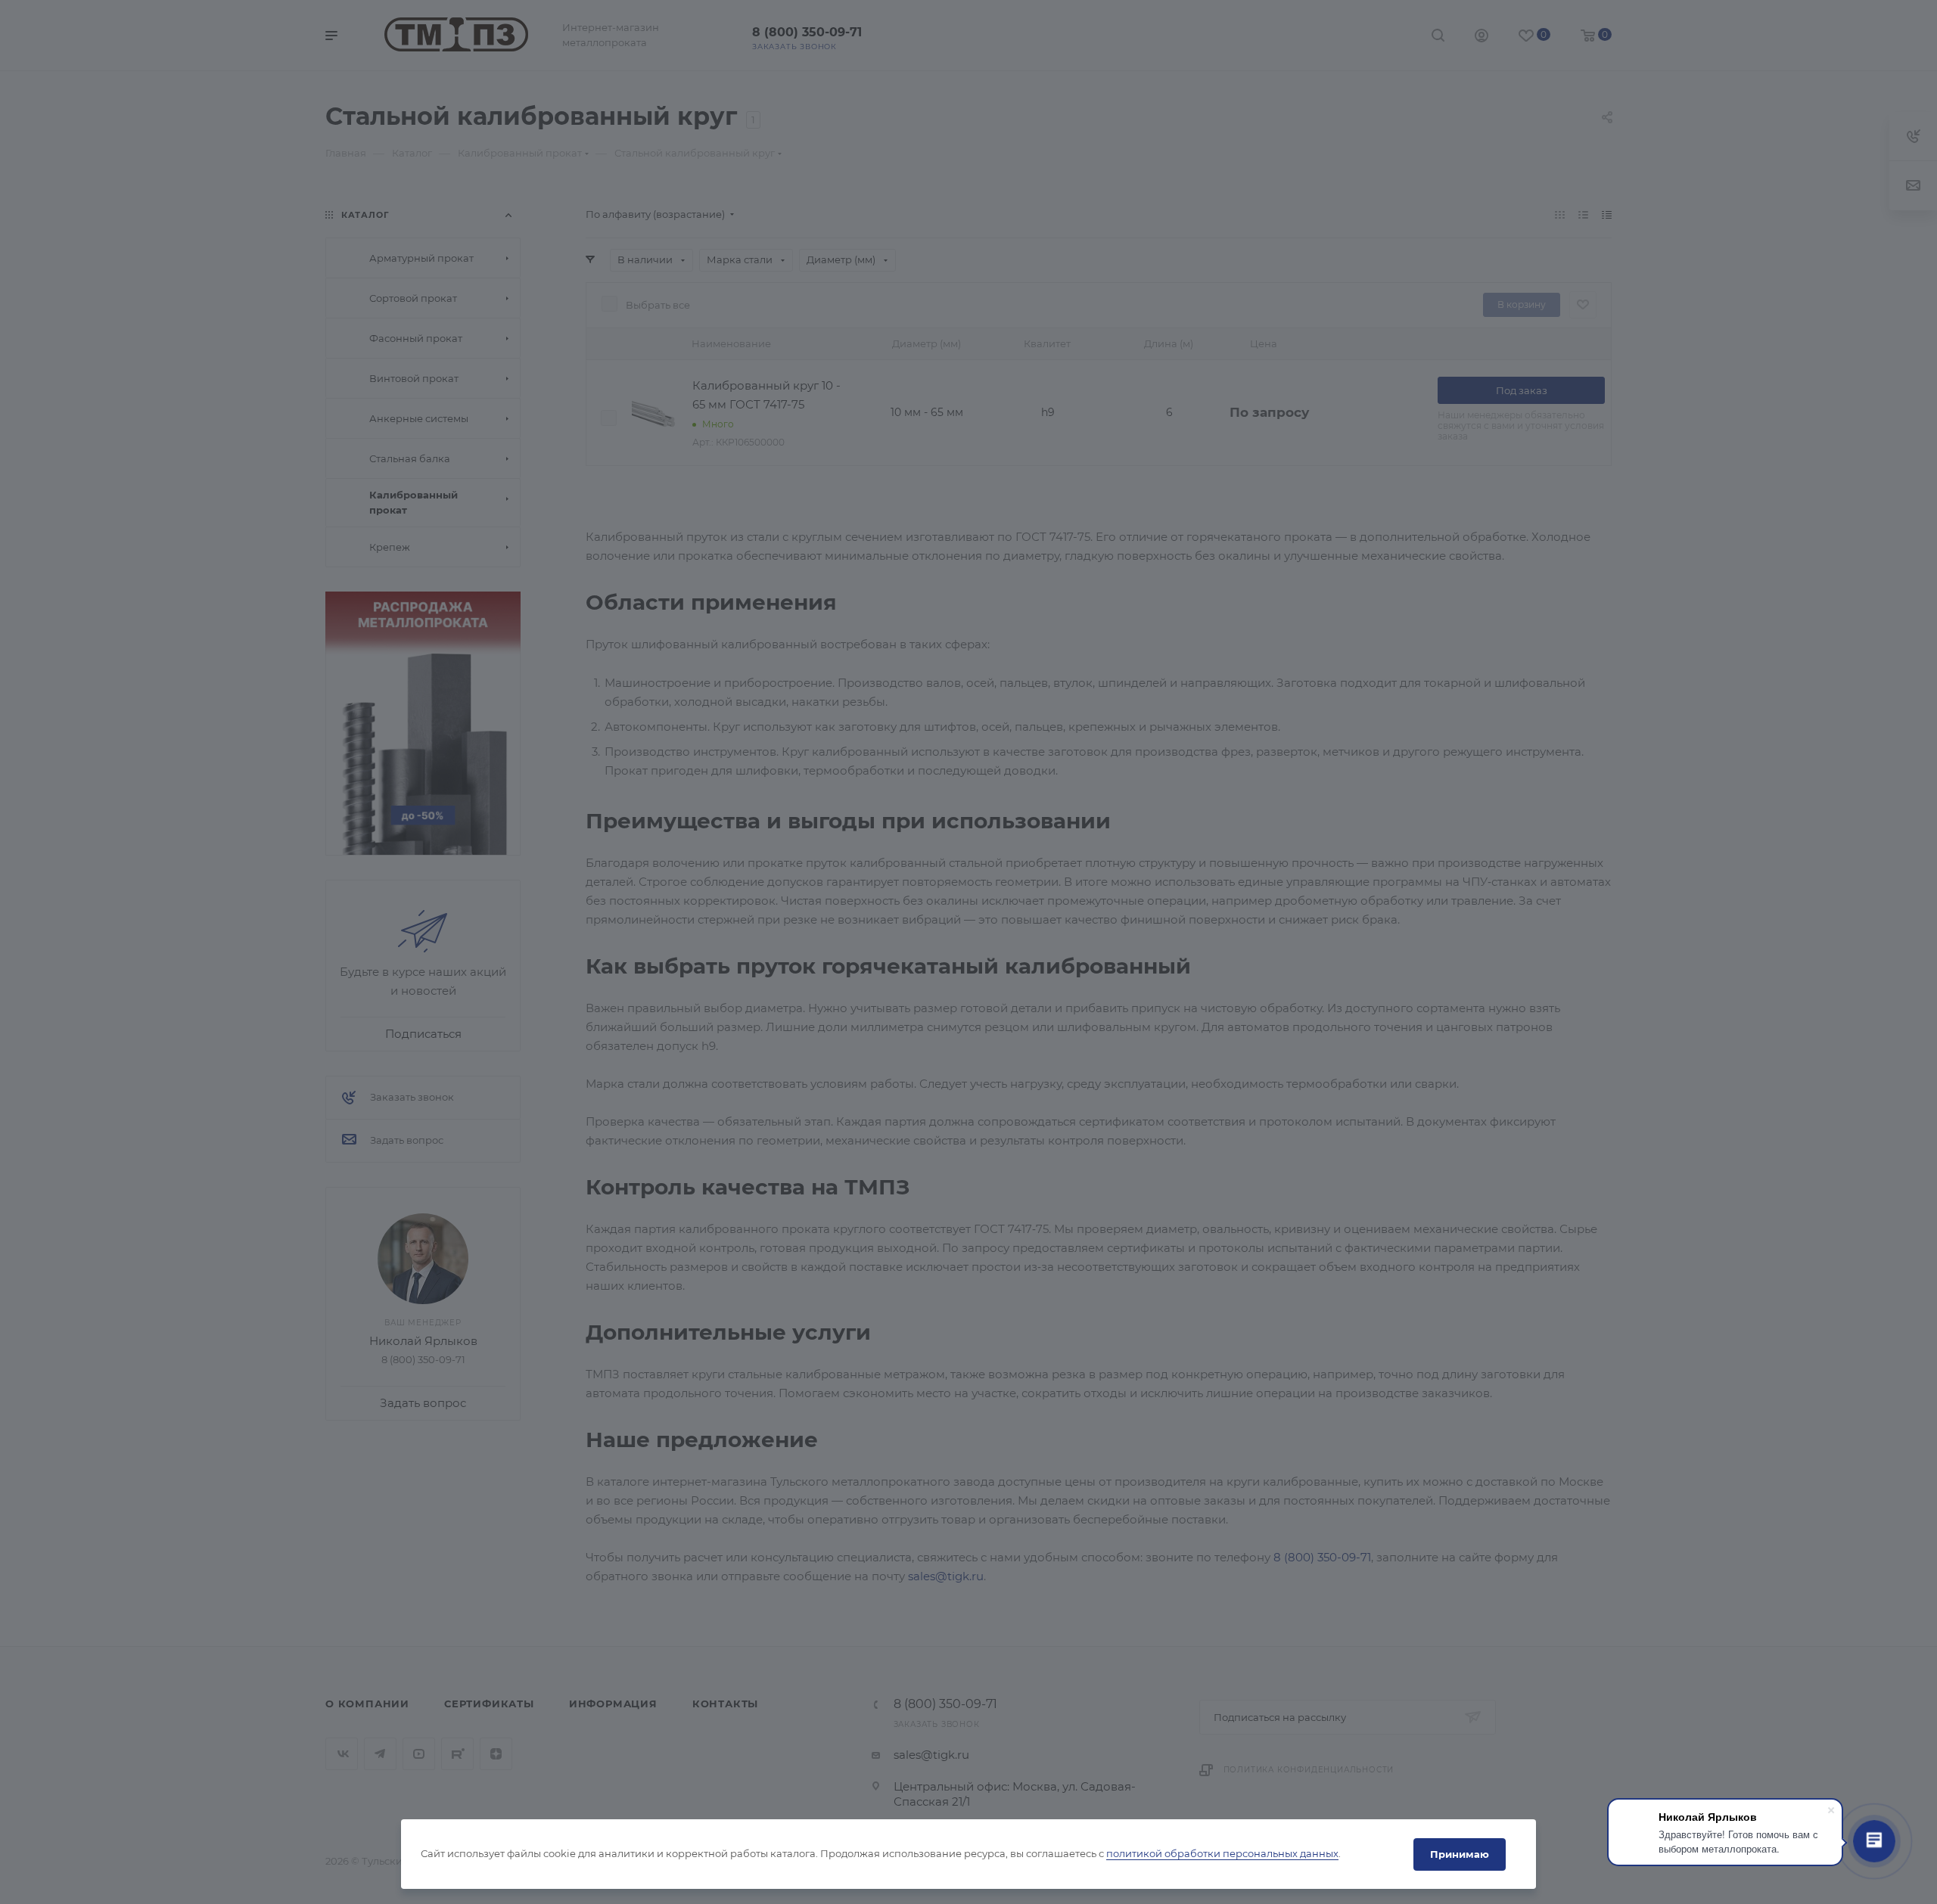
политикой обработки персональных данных (1222, 1854)
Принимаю (1460, 1854)
